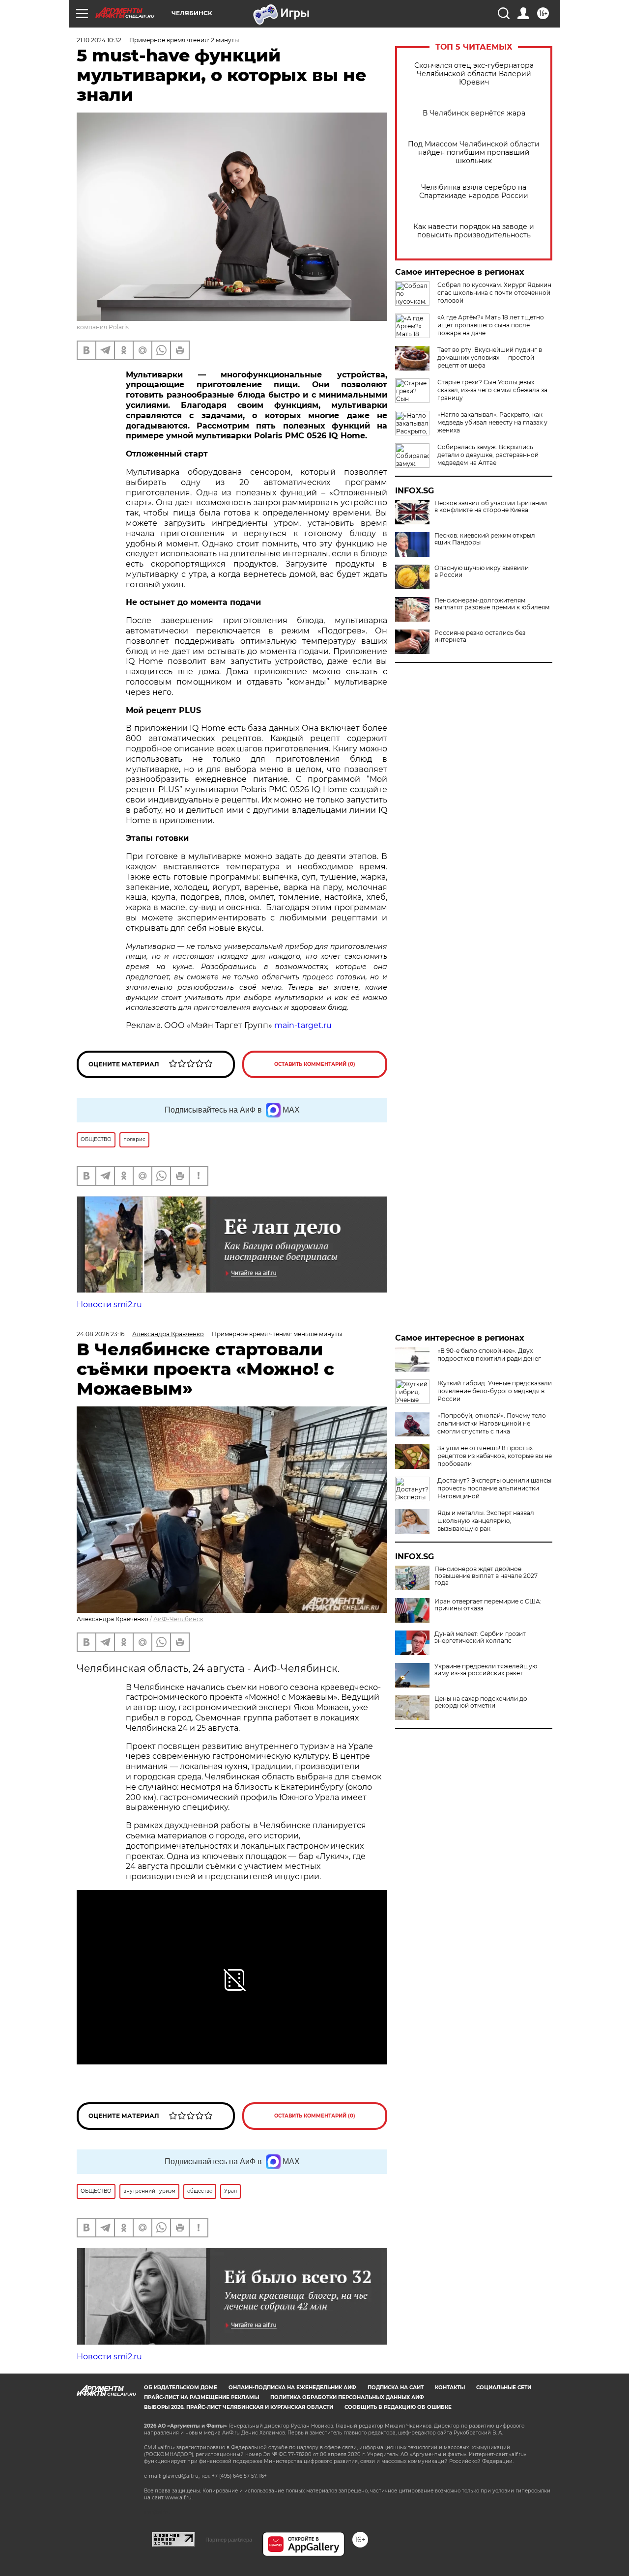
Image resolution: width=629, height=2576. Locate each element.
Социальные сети (504, 2388)
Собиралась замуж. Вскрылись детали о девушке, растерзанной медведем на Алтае (488, 455)
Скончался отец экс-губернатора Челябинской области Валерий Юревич (474, 74)
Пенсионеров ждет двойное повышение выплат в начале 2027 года (486, 1576)
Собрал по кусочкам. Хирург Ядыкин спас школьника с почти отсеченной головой (494, 293)
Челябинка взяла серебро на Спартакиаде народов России (474, 192)
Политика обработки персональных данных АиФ (347, 2397)
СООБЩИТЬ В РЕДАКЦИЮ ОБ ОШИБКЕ (398, 2407)
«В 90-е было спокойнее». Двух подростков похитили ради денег (489, 1355)
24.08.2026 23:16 (100, 1334)
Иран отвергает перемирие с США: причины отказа (488, 1605)
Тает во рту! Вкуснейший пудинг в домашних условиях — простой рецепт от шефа (490, 358)
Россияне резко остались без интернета (480, 636)
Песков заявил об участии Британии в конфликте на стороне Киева (491, 507)
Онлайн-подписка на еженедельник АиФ (292, 2388)
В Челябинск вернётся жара (474, 113)
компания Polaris (103, 327)
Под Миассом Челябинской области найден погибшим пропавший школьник (474, 153)
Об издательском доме (181, 2388)
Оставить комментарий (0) (315, 1064)
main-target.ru (303, 1025)
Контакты (450, 2388)
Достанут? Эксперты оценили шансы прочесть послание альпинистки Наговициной (494, 1488)
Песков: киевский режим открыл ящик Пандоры (485, 539)
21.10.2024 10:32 (99, 40)
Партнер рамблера (229, 2540)
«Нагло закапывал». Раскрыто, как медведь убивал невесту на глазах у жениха (492, 422)
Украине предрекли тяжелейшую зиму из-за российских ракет (486, 1670)
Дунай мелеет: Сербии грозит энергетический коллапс (480, 1637)
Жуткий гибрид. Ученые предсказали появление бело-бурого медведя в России (495, 1391)
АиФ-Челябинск (178, 1619)
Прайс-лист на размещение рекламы (201, 2397)
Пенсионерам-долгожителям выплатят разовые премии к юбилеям (492, 604)
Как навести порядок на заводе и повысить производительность (474, 231)
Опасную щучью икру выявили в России (482, 572)
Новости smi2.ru (109, 1304)
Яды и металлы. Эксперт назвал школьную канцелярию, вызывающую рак (486, 1521)
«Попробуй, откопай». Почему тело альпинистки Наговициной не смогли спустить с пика (492, 1423)
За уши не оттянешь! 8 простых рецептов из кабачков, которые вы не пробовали (495, 1456)
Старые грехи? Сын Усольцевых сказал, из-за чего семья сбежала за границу (492, 390)
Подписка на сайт (396, 2388)
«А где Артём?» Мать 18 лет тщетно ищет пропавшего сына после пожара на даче (491, 325)
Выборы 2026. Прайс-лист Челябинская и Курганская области (239, 2407)
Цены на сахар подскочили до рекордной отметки (481, 1702)
